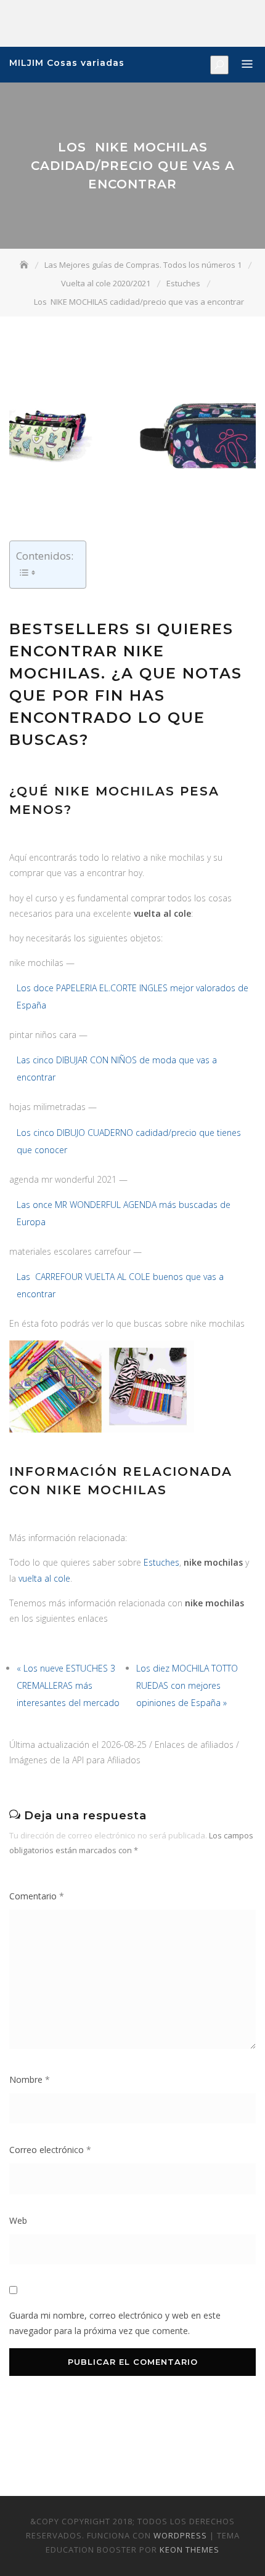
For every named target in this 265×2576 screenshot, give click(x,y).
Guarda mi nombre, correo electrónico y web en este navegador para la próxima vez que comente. (115, 2323)
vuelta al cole (44, 1578)
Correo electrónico (50, 2150)
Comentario (37, 1896)
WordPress (180, 2535)
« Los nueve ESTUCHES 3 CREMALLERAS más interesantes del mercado (68, 1685)
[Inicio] (25, 265)
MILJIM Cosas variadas (67, 63)
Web (18, 2220)
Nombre (30, 2079)
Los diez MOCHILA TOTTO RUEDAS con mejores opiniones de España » (187, 1685)
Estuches (161, 1562)
